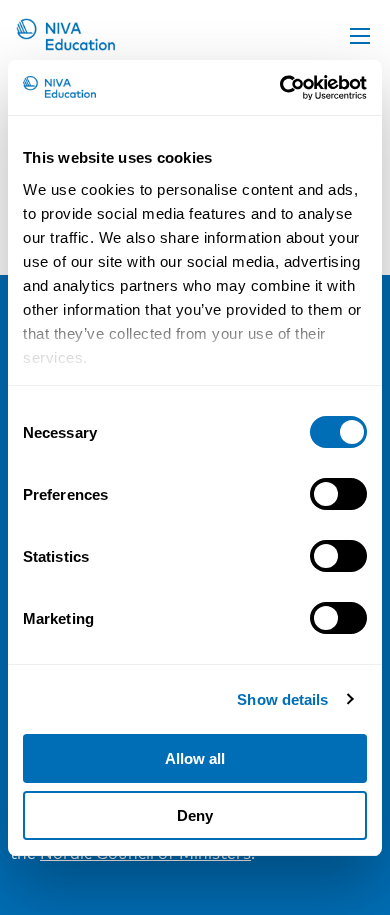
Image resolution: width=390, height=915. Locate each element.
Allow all (195, 758)
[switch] (338, 494)
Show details (282, 699)
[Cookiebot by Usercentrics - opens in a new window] (280, 88)
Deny (195, 815)
